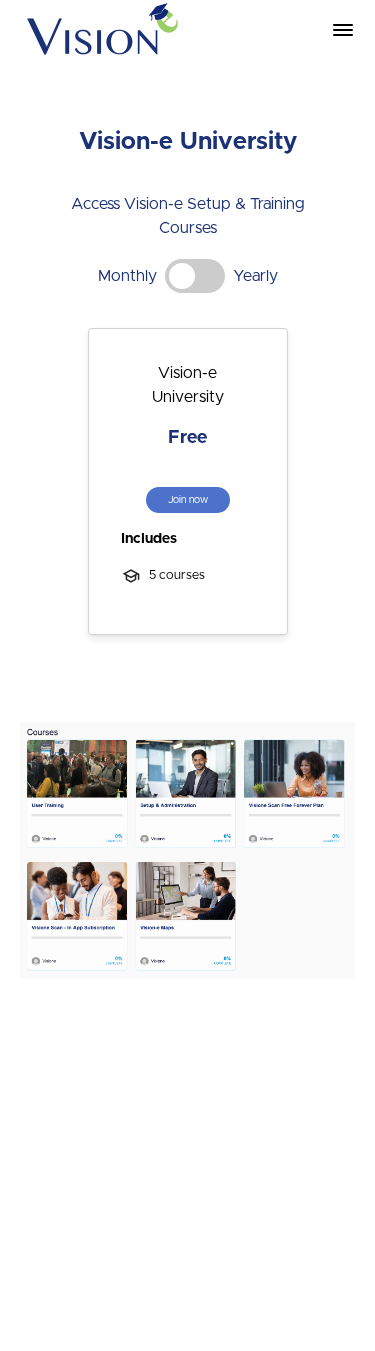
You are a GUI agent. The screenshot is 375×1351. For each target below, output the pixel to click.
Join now (188, 500)
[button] (343, 30)
